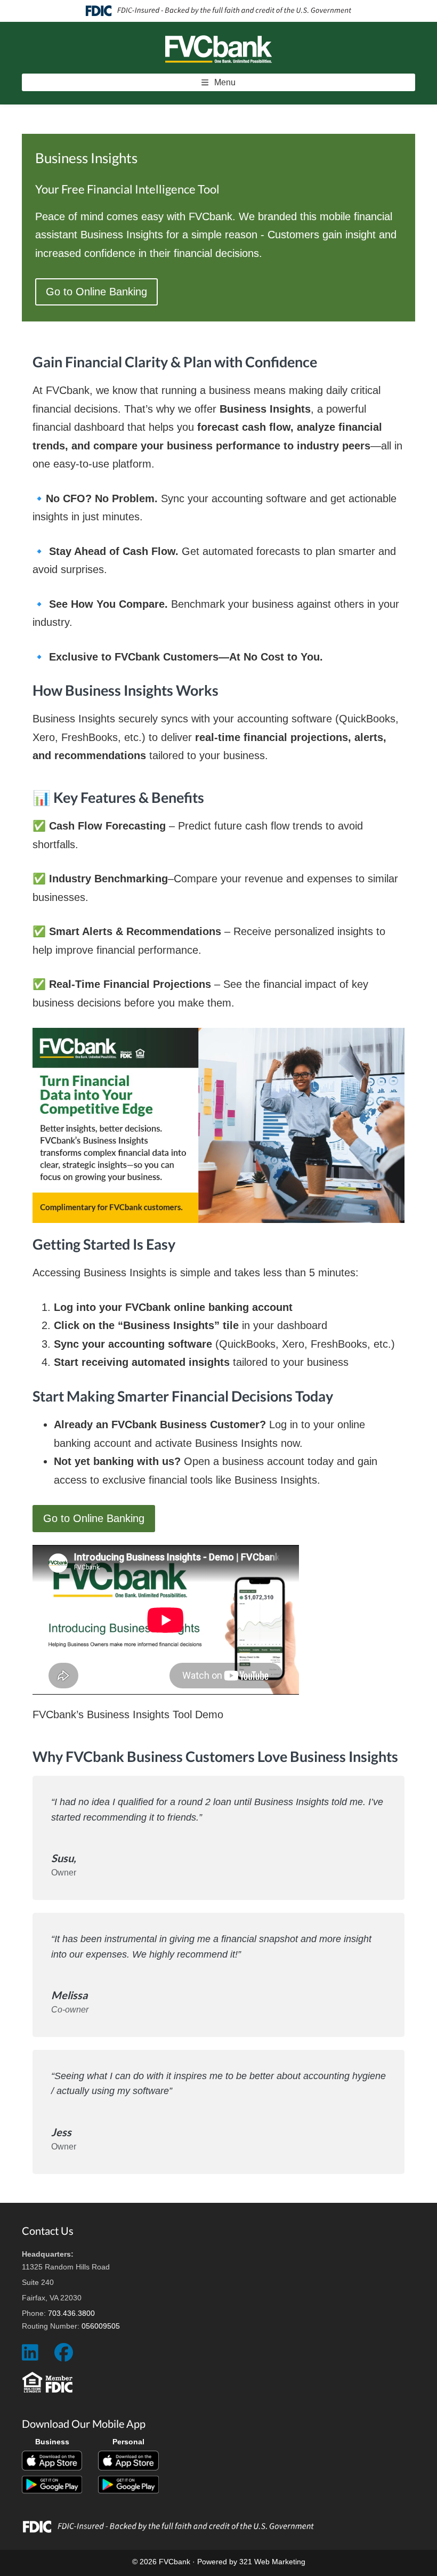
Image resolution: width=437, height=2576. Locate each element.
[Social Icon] (30, 2357)
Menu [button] (225, 82)
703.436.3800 (71, 2313)
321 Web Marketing (272, 2562)
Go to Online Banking (96, 292)
